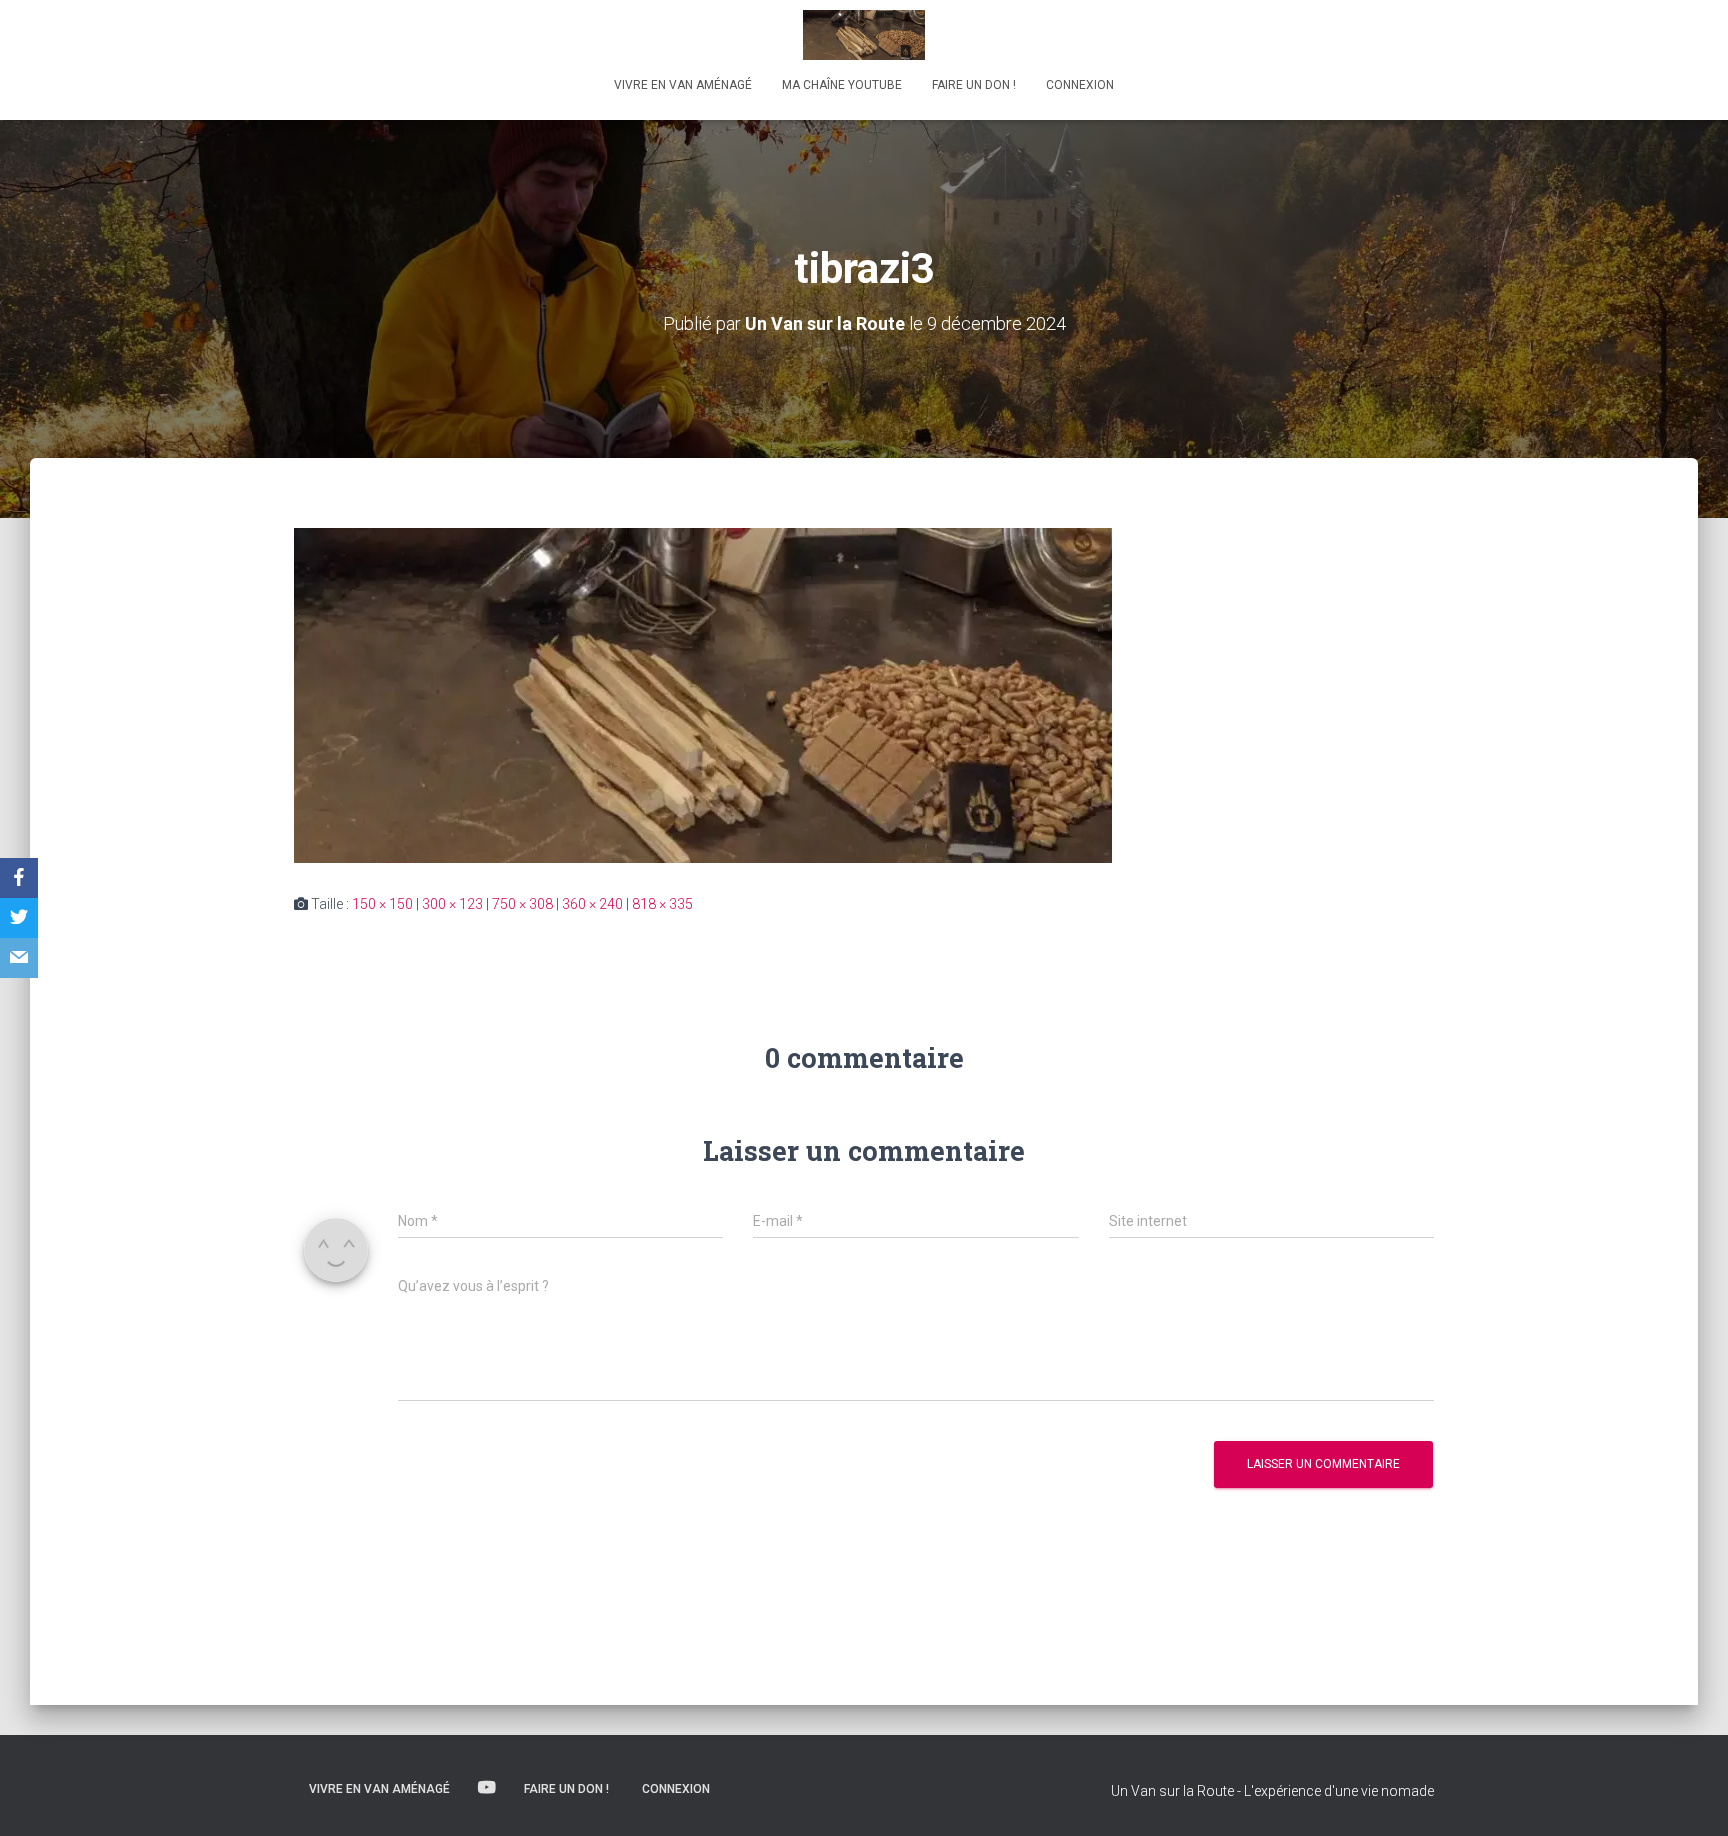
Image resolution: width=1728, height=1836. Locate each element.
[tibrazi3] (703, 694)
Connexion (1080, 85)
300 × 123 (452, 904)
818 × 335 (662, 904)
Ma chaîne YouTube (842, 85)
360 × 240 (592, 904)
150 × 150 (382, 904)
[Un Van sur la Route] (864, 35)
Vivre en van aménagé (683, 85)
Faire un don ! (974, 85)
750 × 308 (522, 904)
